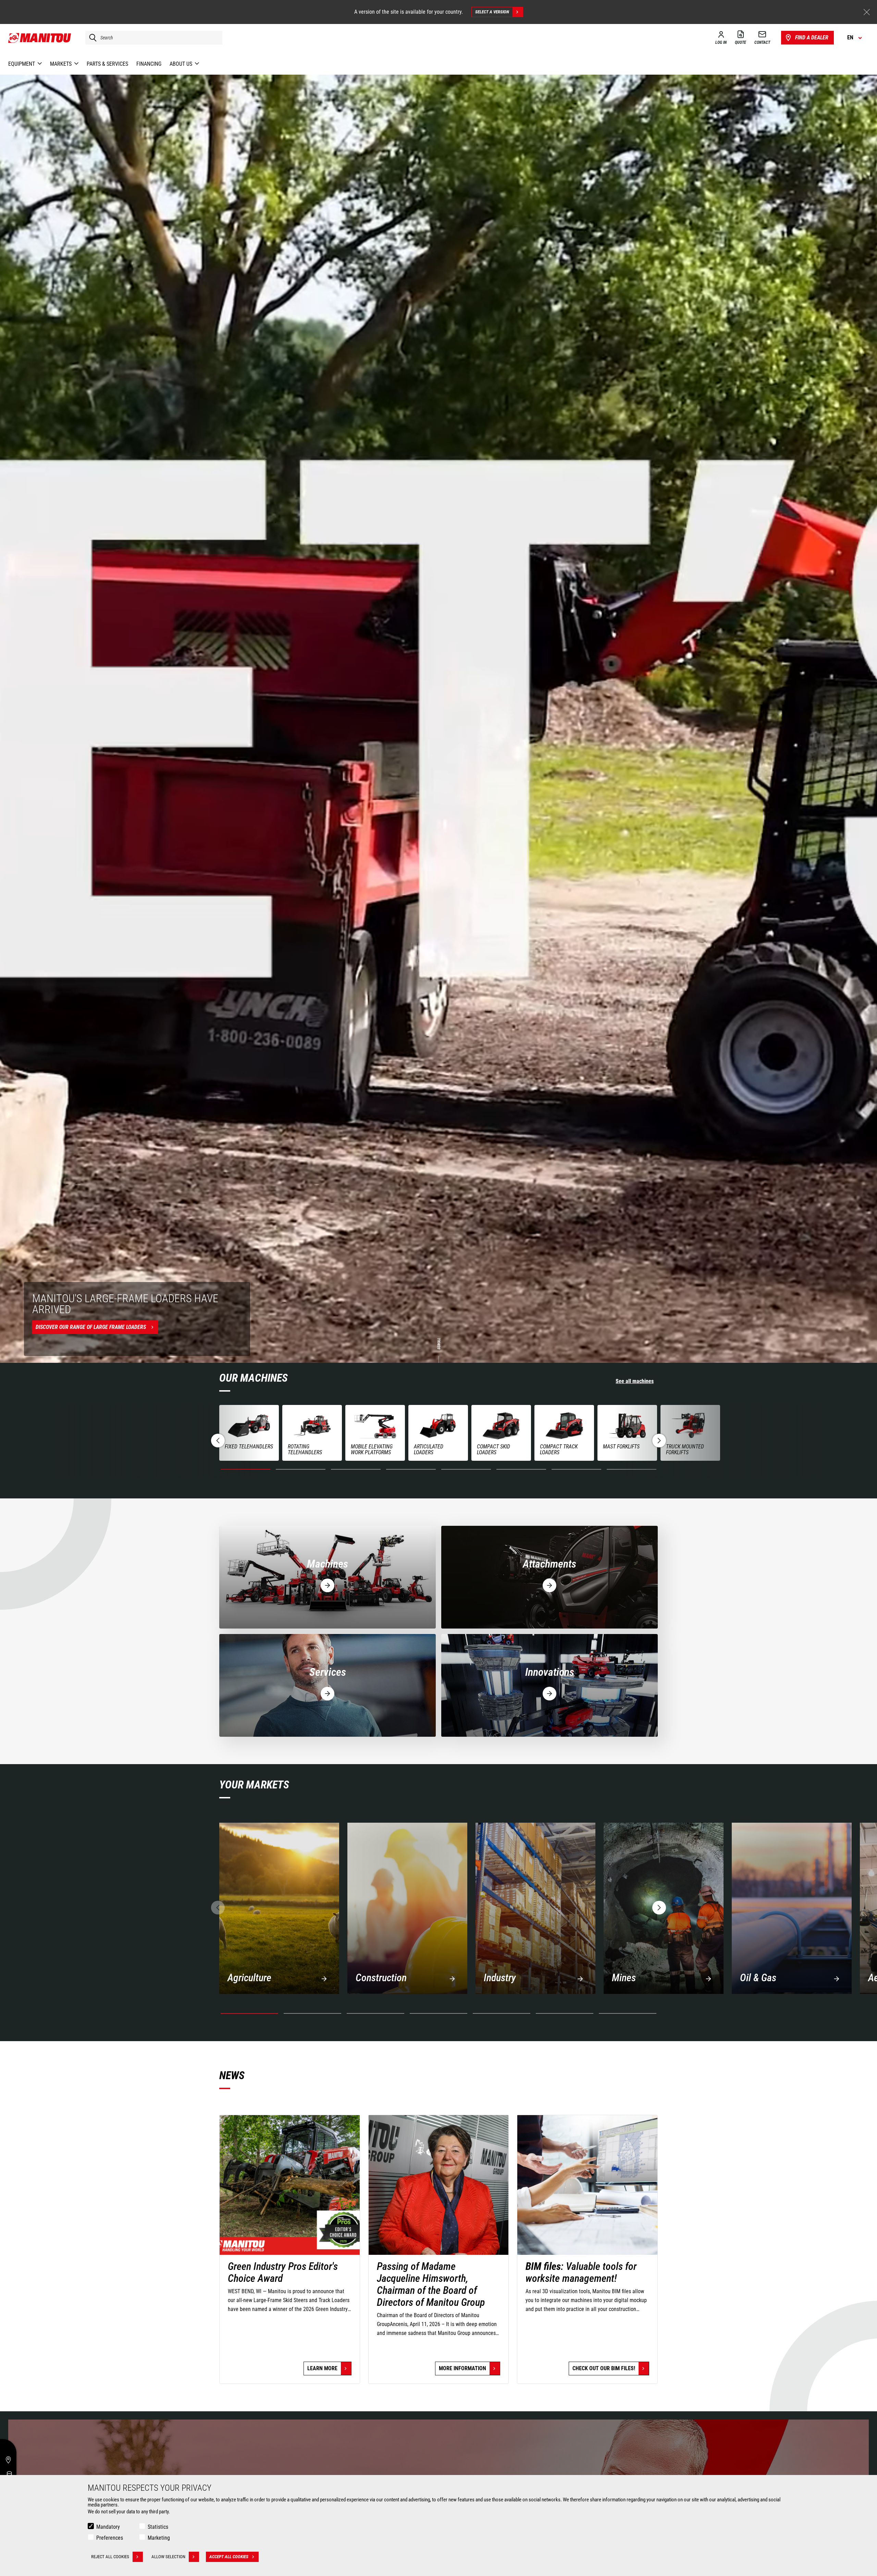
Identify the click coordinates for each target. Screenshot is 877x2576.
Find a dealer (812, 37)
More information (462, 2368)
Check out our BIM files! (604, 2368)
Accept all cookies (229, 2557)
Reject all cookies (110, 2557)
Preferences (110, 2538)
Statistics (158, 2527)
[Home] (40, 38)
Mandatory (108, 2527)
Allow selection (168, 2557)
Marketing (159, 2538)
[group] (249, 1433)
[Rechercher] (91, 38)
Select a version (492, 12)
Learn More (322, 2368)
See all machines (635, 1381)
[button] (659, 1441)
